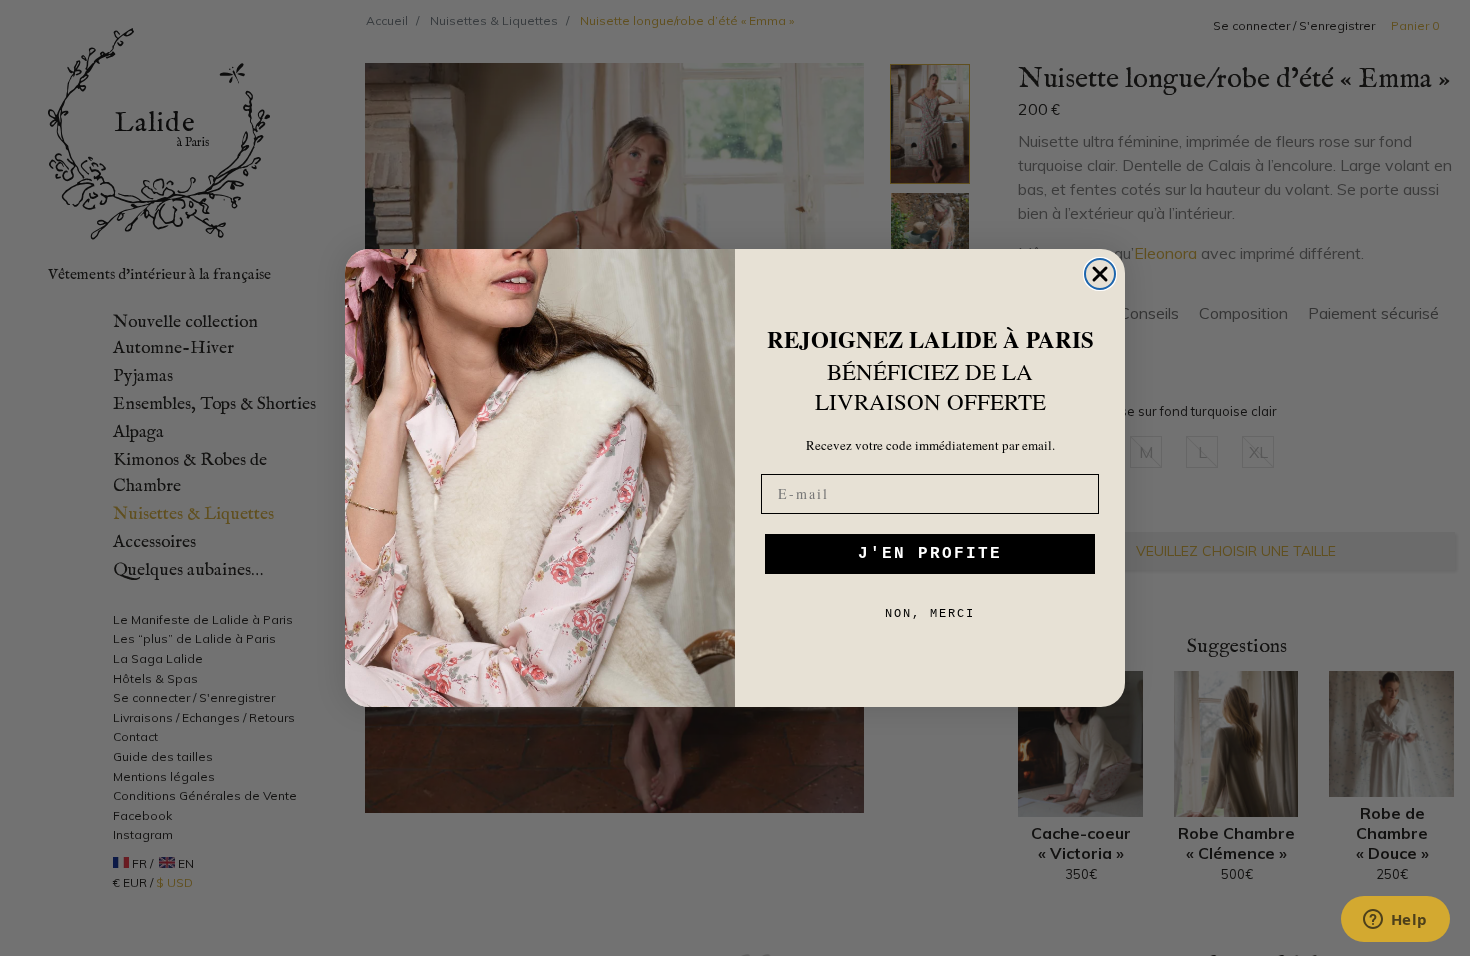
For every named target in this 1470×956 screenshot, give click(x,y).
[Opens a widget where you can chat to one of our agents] (1395, 921)
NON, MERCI (930, 614)
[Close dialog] (1100, 274)
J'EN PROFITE (930, 554)
